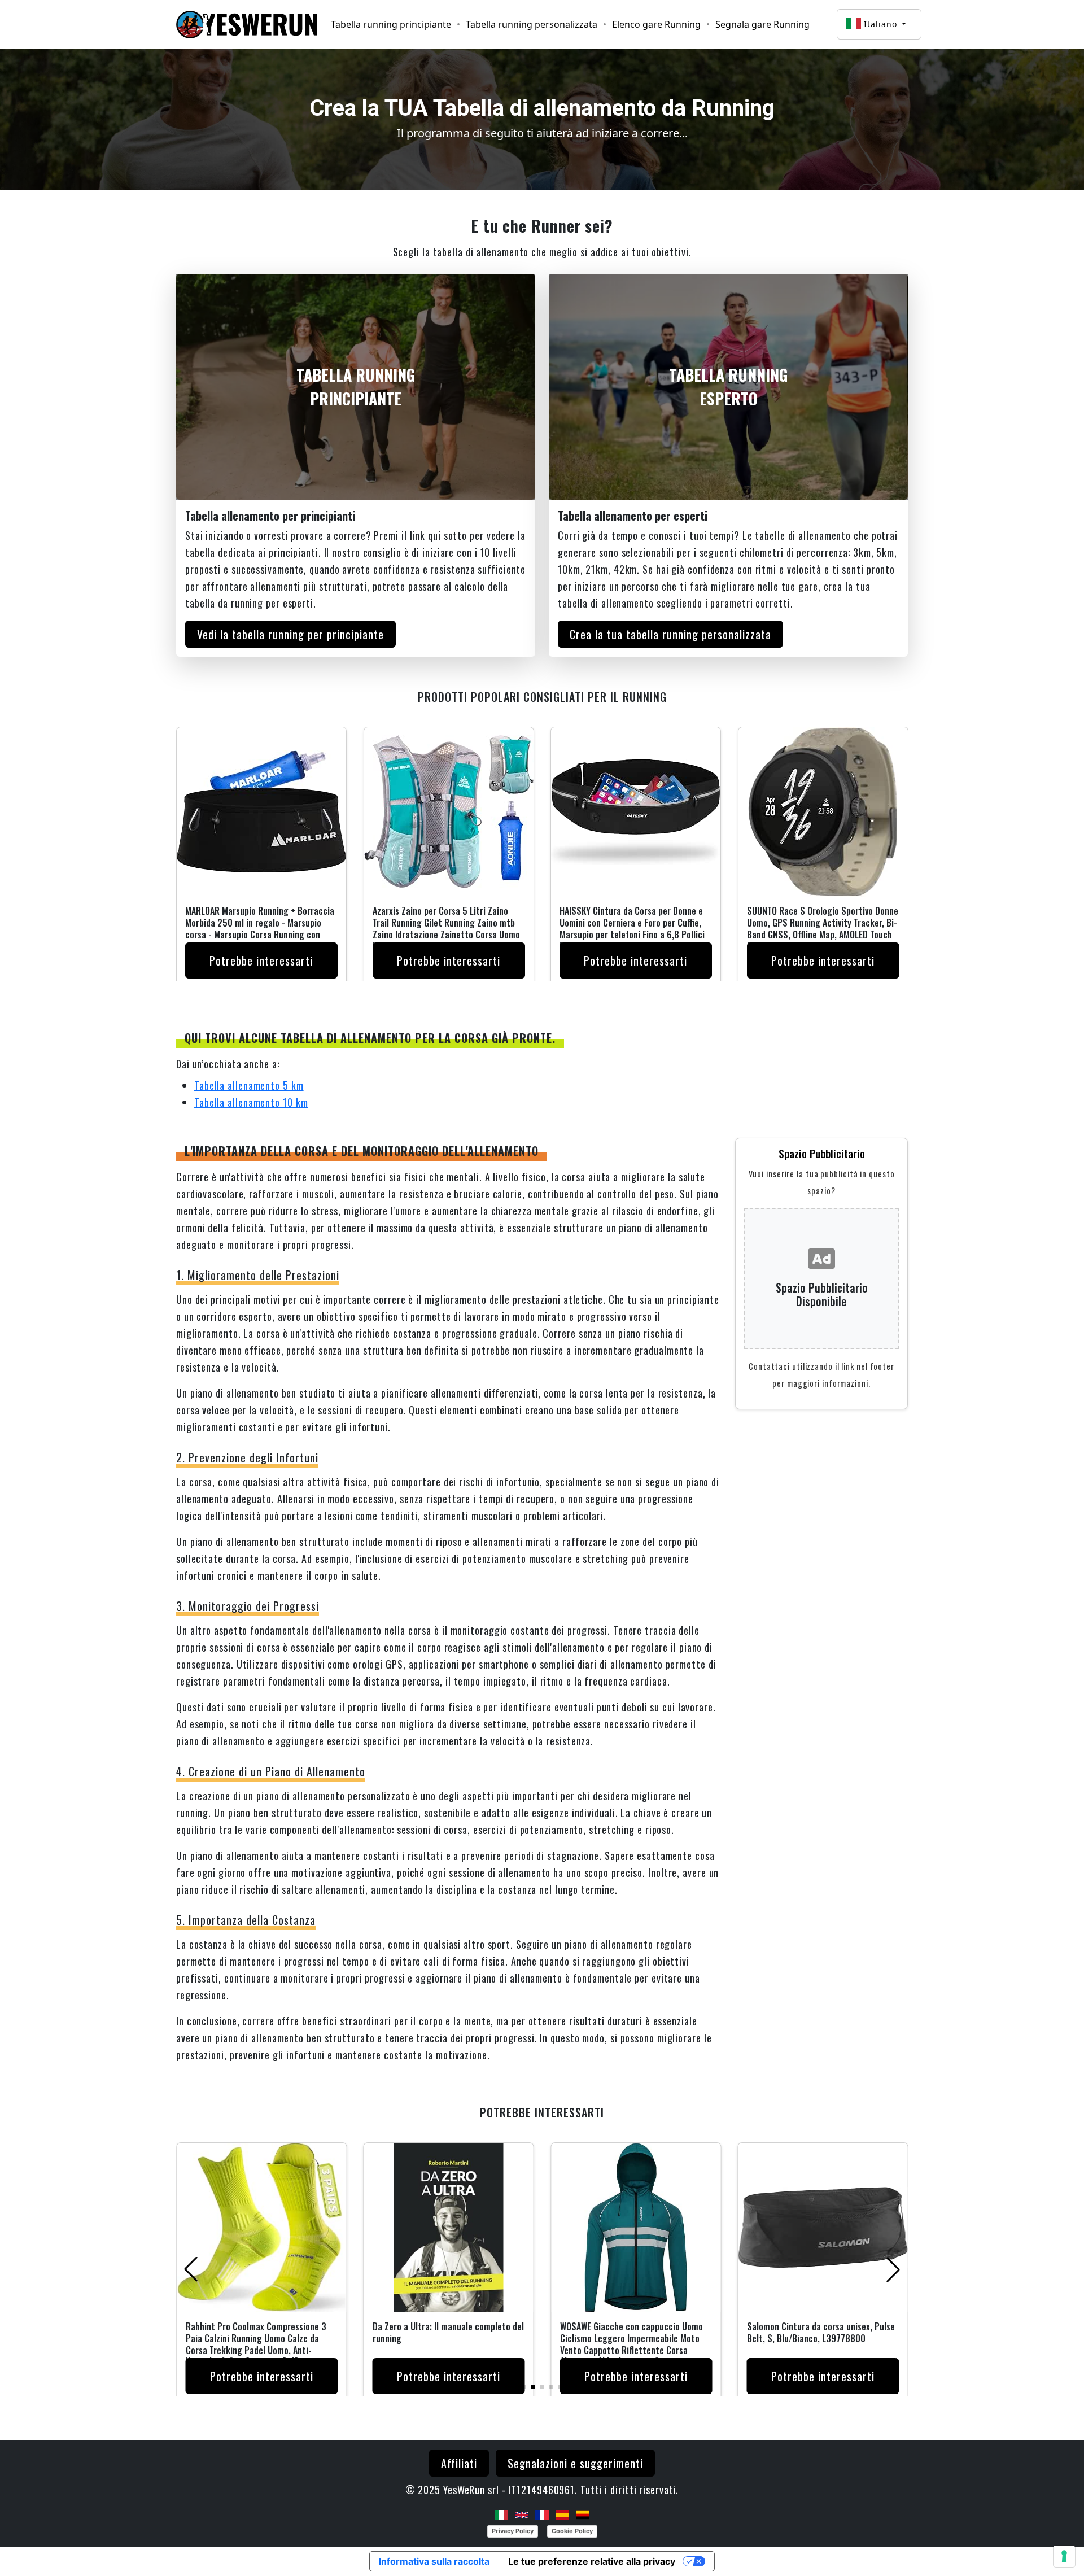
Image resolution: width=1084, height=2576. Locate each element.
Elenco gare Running (656, 24)
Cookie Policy (572, 2531)
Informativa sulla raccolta (434, 2561)
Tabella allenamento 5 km (249, 1085)
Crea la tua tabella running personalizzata (670, 634)
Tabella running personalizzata (532, 24)
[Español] (562, 2514)
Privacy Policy (513, 2531)
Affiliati (459, 2463)
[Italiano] (501, 2514)
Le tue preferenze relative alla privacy (592, 2561)
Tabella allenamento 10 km (251, 1102)
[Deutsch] (583, 2514)
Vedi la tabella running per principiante (290, 634)
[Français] (542, 2514)
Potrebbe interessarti (261, 960)
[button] (524, 2387)
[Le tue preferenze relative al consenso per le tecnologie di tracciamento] (1064, 2556)
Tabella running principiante (391, 24)
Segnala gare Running (762, 24)
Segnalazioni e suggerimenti (575, 2463)
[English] (522, 2514)
